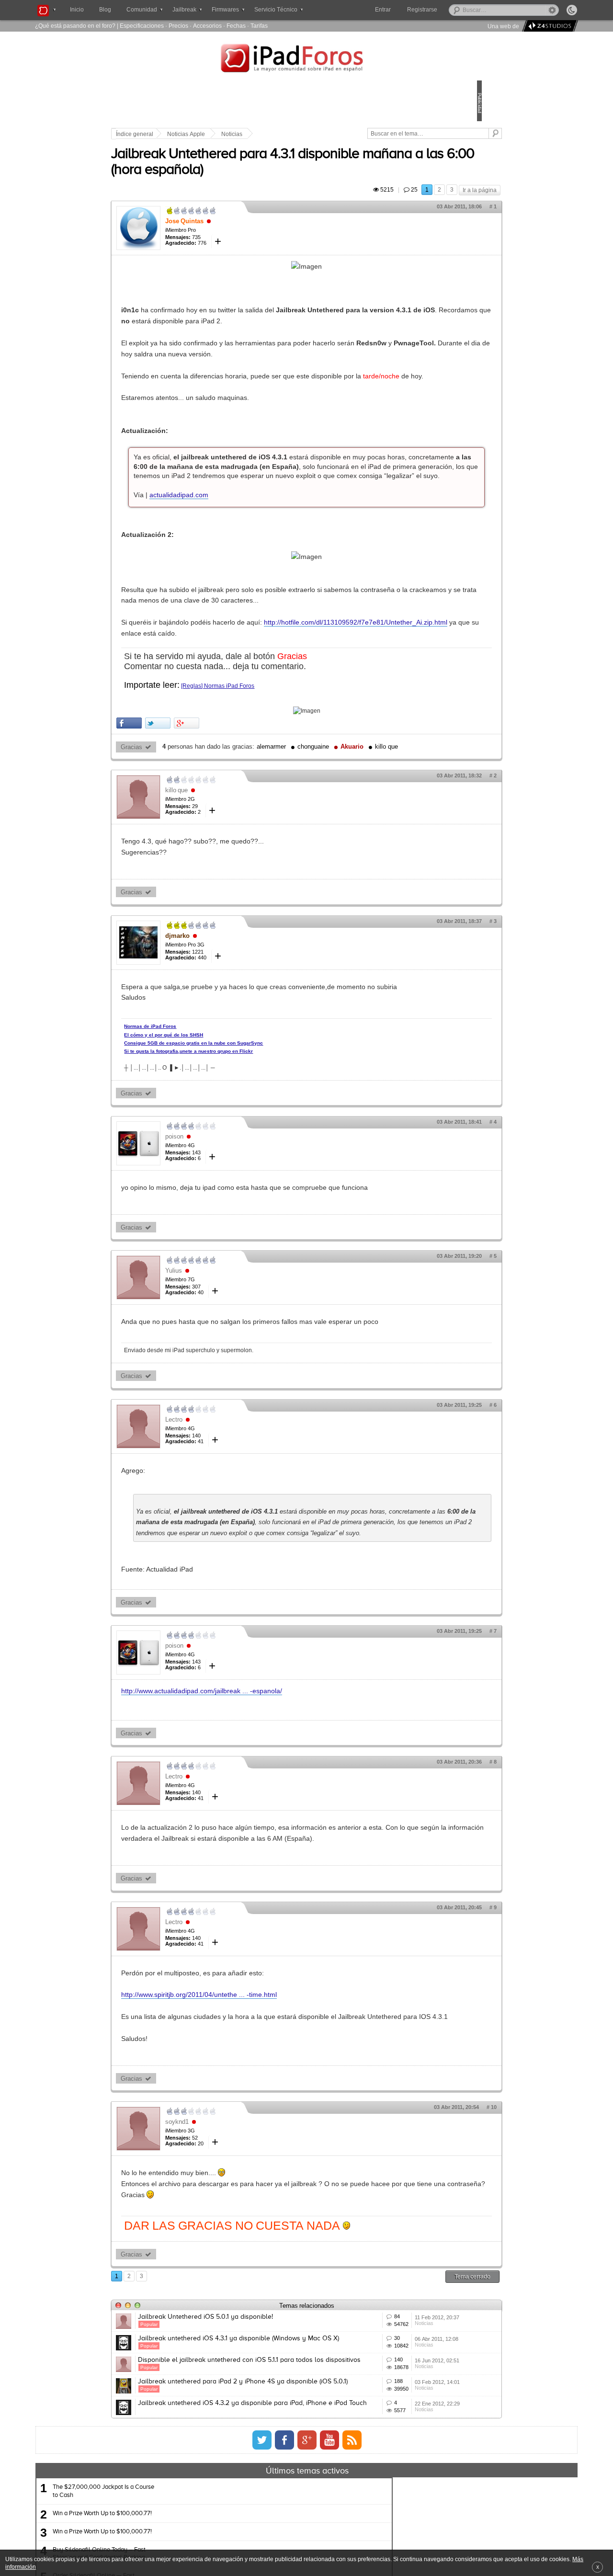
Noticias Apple (253, 134)
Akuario (203, 835)
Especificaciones (142, 26)
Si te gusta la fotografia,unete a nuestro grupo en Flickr (255, 1150)
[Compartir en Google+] (253, 797)
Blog (105, 10)
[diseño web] (549, 26)
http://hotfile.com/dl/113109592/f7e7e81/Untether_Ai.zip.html (279, 696)
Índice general (201, 134)
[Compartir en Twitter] (224, 797)
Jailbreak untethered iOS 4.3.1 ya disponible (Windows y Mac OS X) (271, 2532)
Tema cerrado (406, 2452)
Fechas (236, 26)
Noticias (298, 134)
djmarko (244, 1023)
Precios (178, 26)
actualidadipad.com (245, 547)
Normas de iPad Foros (217, 1125)
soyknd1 (244, 2286)
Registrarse (453, 10)
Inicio (77, 10)
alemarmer (338, 821)
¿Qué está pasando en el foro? (75, 26)
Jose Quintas (251, 232)
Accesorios (207, 26)
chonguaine (380, 821)
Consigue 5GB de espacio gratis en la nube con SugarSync (260, 1142)
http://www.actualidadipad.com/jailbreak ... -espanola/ (268, 1834)
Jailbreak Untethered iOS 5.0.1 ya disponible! (272, 2493)
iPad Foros (306, 59)
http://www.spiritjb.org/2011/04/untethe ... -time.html (266, 2149)
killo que (238, 835)
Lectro (240, 1540)
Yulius (240, 1381)
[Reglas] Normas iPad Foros (284, 759)
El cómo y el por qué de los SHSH (230, 1134)
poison (241, 1236)
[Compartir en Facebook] (196, 797)
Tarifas (259, 26)
